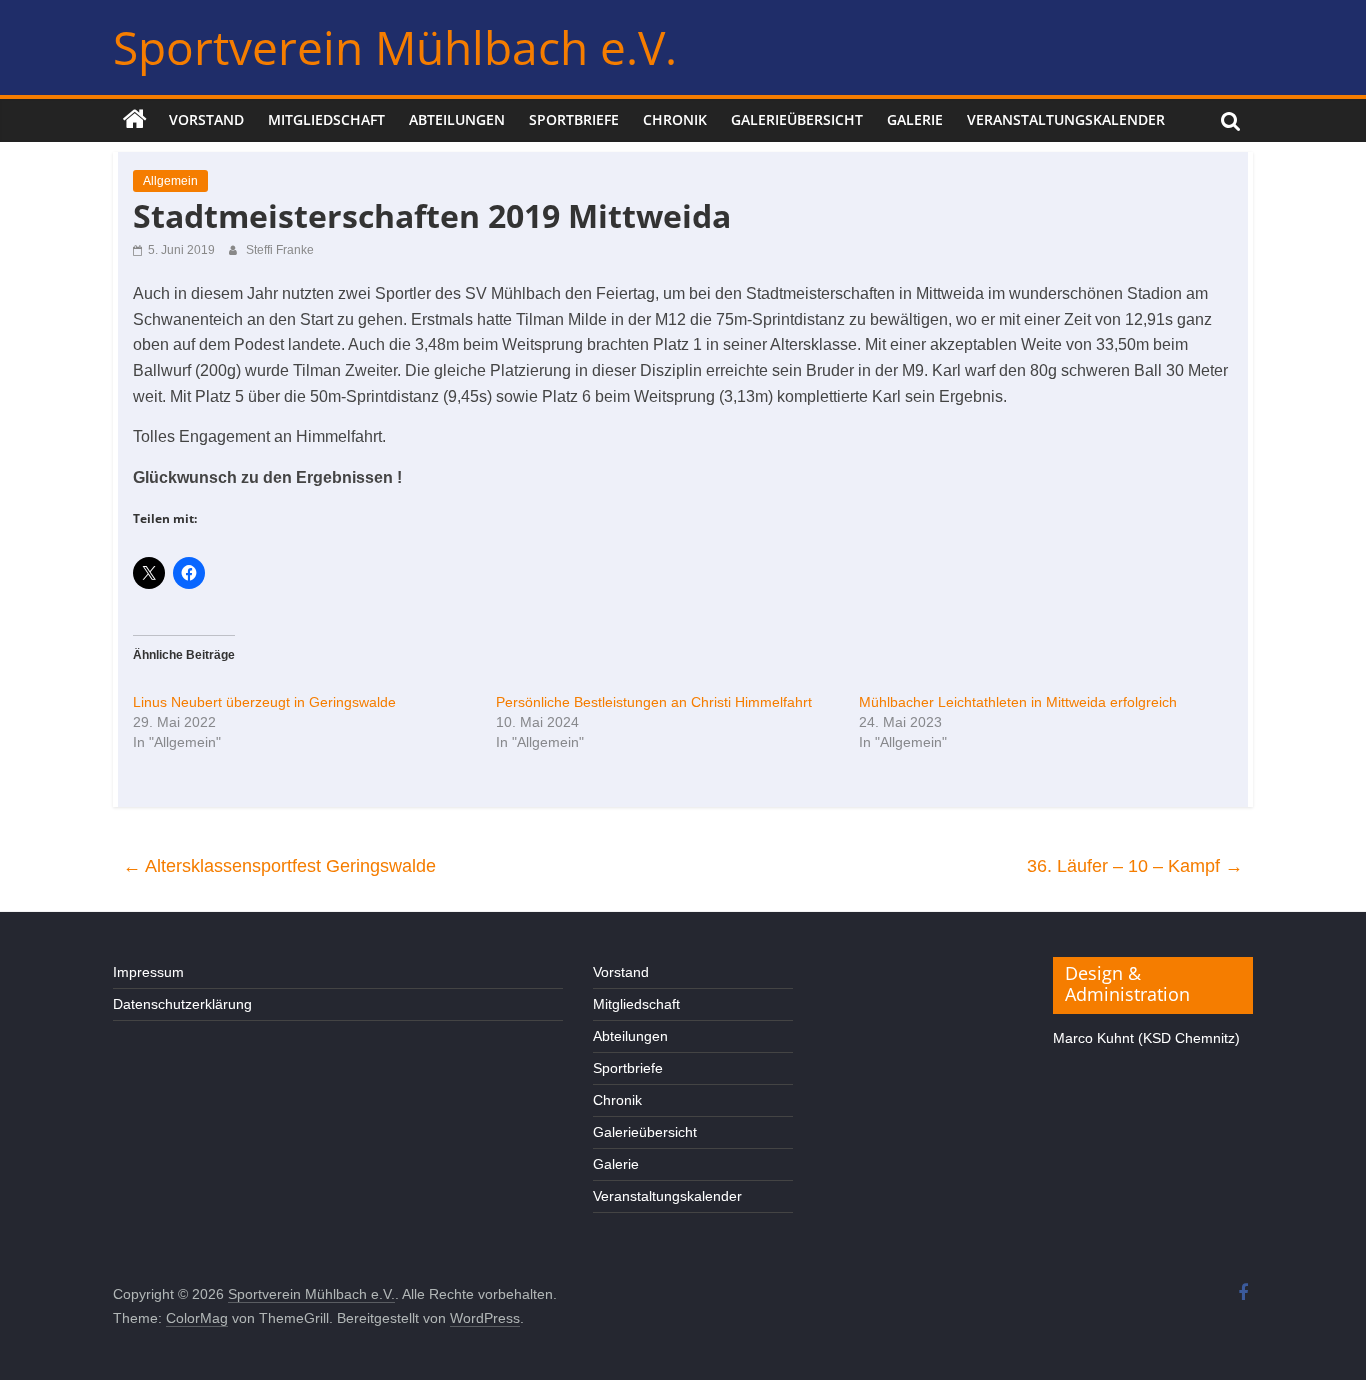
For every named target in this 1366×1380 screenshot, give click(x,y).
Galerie (915, 119)
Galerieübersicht (797, 119)
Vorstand (206, 119)
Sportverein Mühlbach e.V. (395, 47)
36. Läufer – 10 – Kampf (1135, 866)
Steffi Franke (280, 250)
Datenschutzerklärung (182, 1004)
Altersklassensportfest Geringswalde (279, 866)
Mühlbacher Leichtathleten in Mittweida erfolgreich (1018, 702)
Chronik (675, 119)
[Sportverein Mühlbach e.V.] (135, 120)
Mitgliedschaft (326, 119)
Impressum (148, 972)
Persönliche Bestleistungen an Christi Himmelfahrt (654, 702)
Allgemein (170, 181)
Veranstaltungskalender (1066, 119)
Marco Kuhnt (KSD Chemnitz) (1146, 1038)
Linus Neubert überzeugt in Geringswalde (264, 702)
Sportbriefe (574, 119)
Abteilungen (457, 119)
